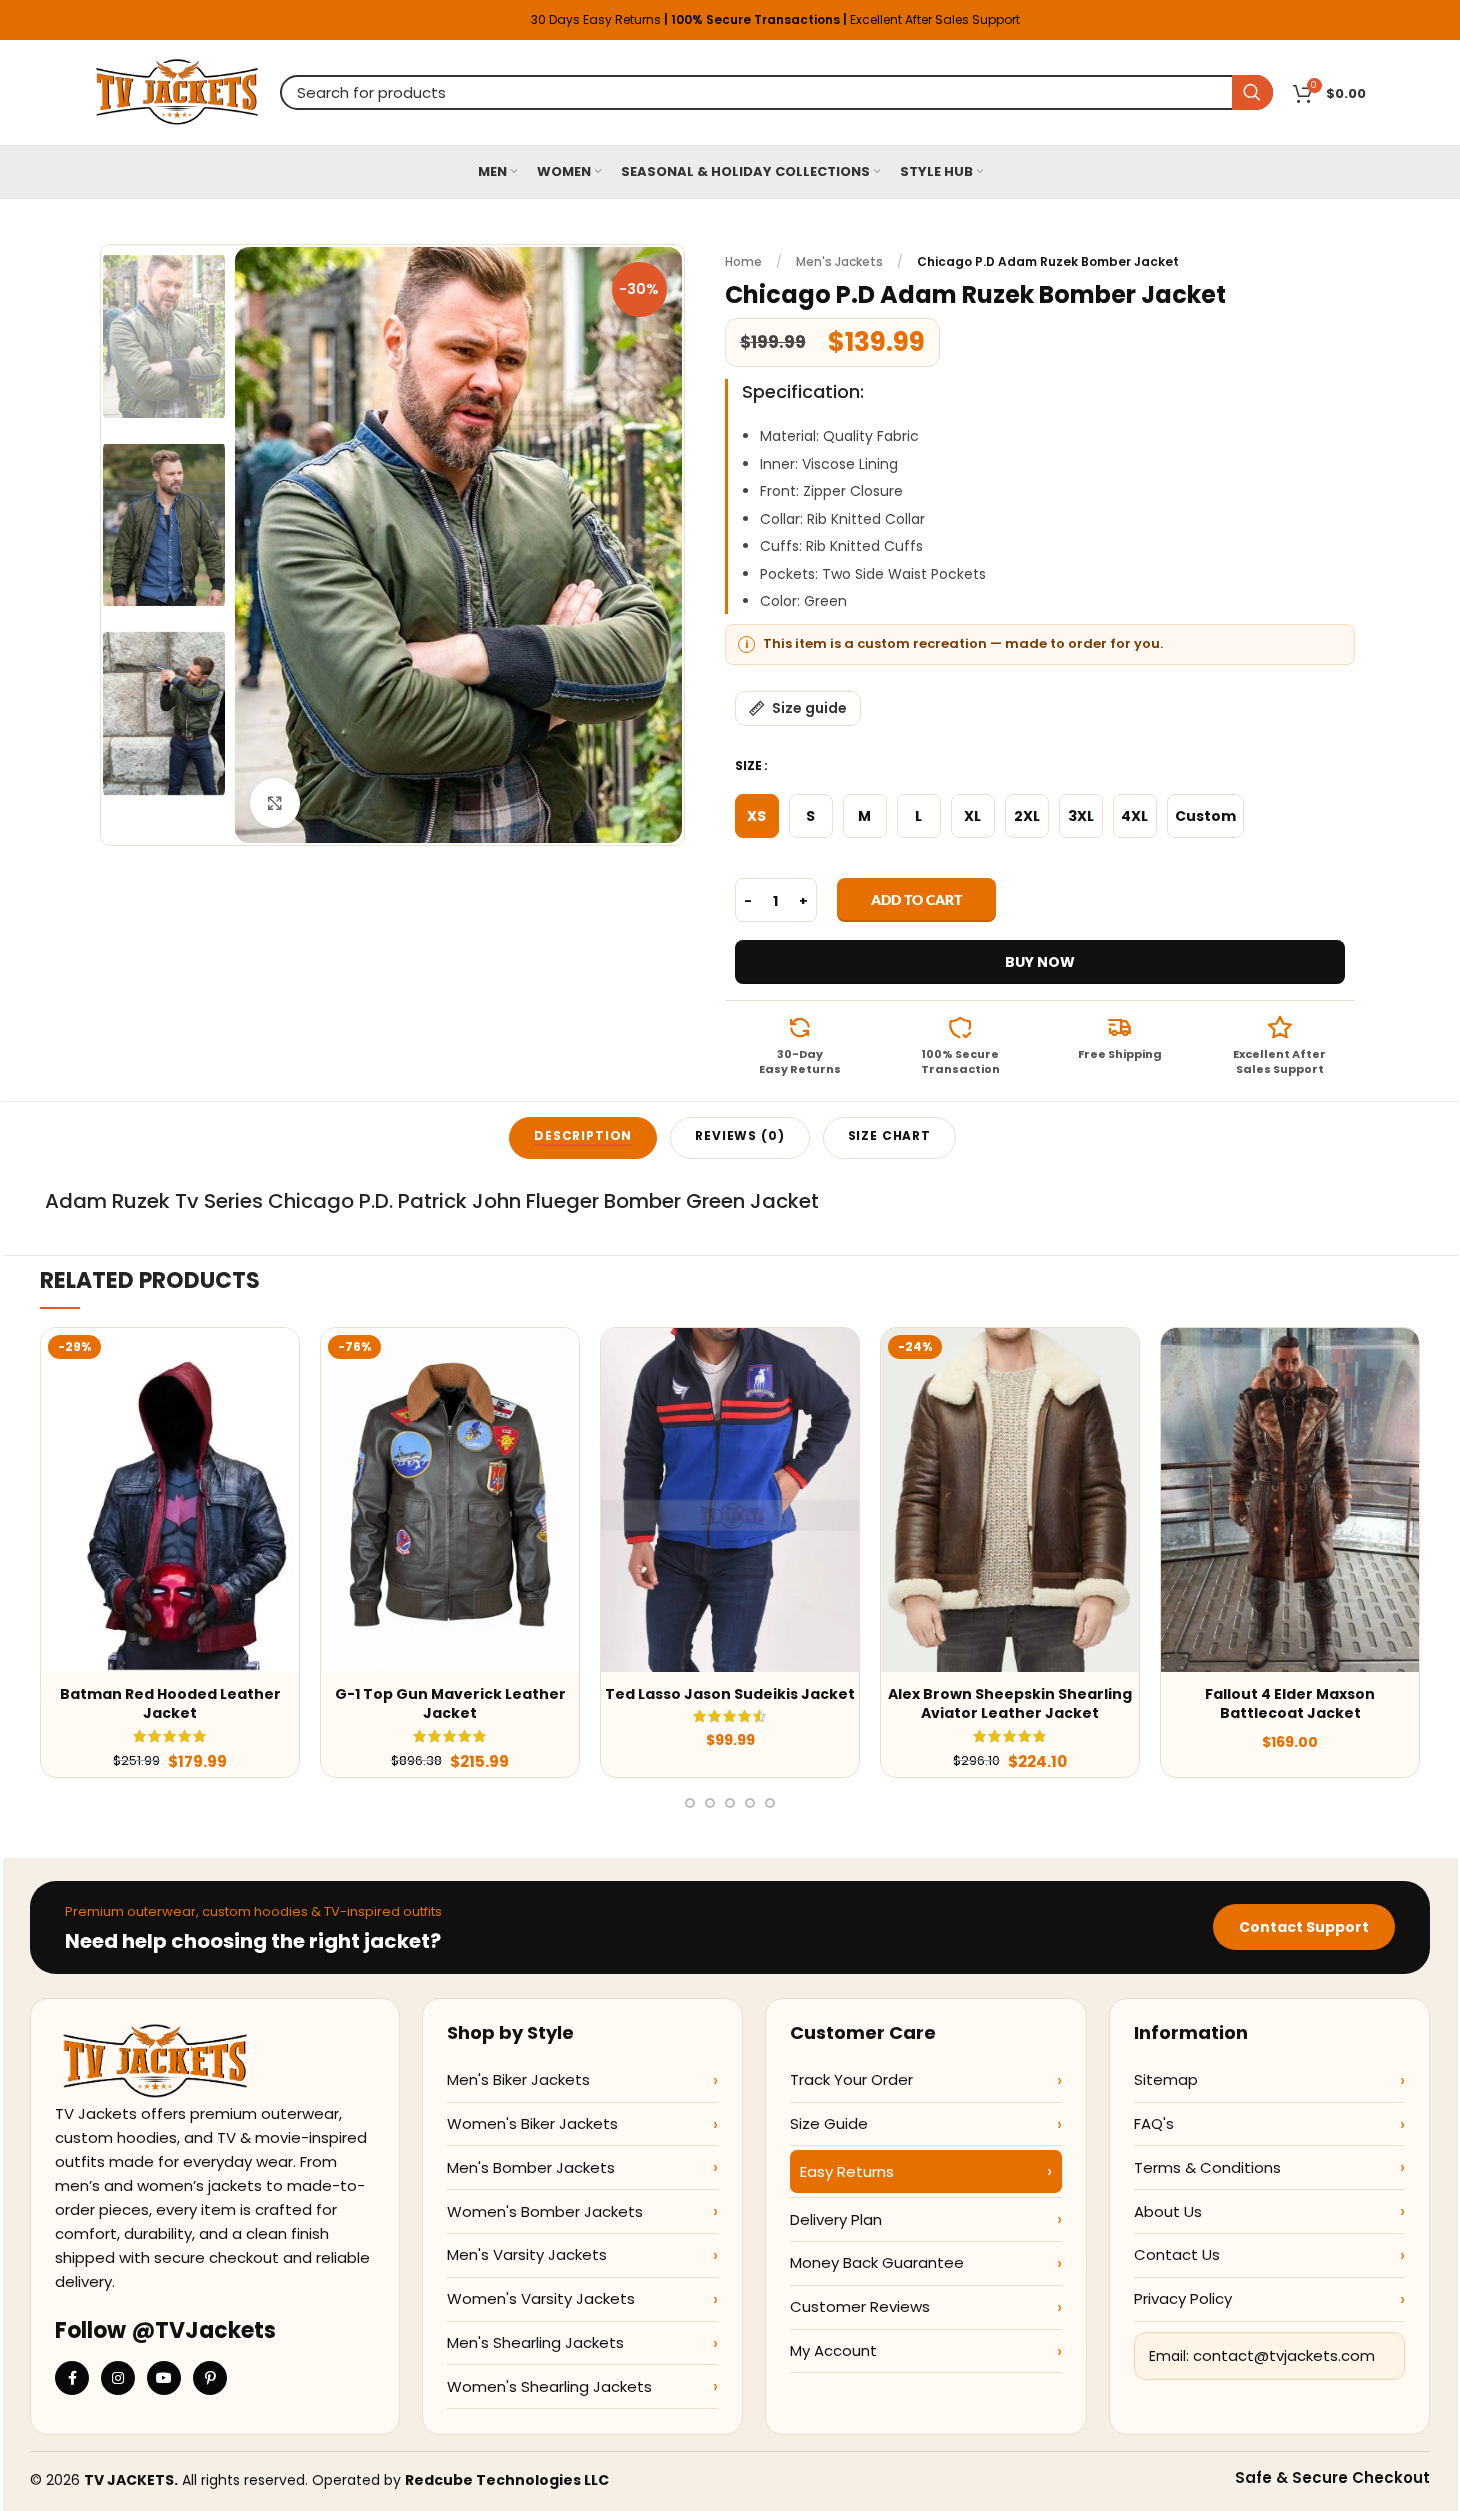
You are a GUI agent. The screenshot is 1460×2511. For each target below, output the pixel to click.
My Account (833, 2350)
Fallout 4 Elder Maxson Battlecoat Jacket (1290, 1704)
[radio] (757, 816)
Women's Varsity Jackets (541, 2298)
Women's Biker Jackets (532, 2123)
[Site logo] (177, 91)
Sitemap (1166, 2079)
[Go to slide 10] (690, 1803)
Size (748, 765)
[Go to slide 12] (730, 1803)
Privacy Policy (1183, 2298)
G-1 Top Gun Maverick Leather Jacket (450, 1704)
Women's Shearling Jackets (549, 2386)
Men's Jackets (839, 261)
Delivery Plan (836, 2219)
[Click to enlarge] (275, 803)
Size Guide (829, 2123)
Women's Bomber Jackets (545, 2211)
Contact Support (1304, 1927)
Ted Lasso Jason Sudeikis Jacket (730, 1694)
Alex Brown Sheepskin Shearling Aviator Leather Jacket (1010, 1704)
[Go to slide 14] (770, 1803)
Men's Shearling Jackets (535, 2342)
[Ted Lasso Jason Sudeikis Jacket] (730, 1500)
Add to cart (916, 899)
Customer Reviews (860, 2306)
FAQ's (1154, 2123)
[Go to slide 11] (710, 1803)
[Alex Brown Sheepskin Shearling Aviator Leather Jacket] (1010, 1500)
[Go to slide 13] (750, 1803)
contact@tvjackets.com (1284, 2355)
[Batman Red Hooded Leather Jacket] (170, 1500)
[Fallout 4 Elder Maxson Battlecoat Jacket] (1290, 1500)
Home (743, 261)
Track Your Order (851, 2079)
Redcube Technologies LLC (507, 2480)
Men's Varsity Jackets (527, 2254)
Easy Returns (847, 2171)
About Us (1168, 2211)
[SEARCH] (1252, 92)
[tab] (583, 1138)
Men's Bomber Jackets (531, 2167)
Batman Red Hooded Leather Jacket (170, 1704)
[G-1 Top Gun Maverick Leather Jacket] (450, 1500)
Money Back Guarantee (877, 2262)
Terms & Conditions (1207, 2167)
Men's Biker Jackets (518, 2079)
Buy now (1040, 962)
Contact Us (1177, 2254)
